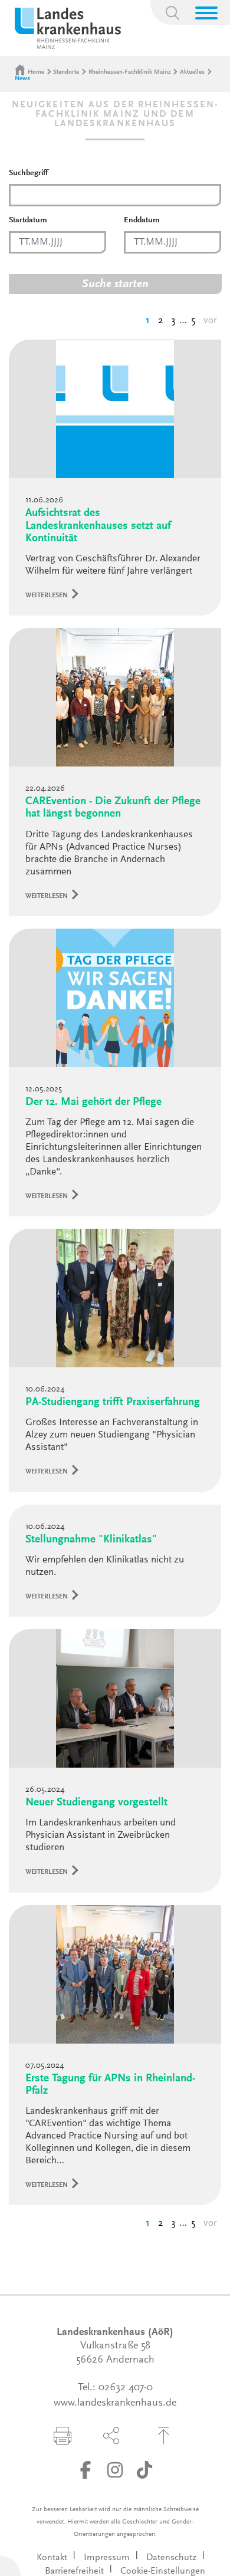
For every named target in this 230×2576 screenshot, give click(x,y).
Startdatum (28, 221)
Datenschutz (171, 2558)
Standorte (66, 72)
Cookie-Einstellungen (163, 2571)
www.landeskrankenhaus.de (115, 2403)
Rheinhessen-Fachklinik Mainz (130, 72)
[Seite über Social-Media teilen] (111, 2436)
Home (36, 72)
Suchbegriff (28, 173)
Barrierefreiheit (74, 2571)
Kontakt (52, 2558)
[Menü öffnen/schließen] (206, 13)
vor (210, 321)
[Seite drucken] (63, 2436)
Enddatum (142, 221)
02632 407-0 (126, 2388)
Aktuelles (192, 72)
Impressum (107, 2558)
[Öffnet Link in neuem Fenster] (86, 2470)
